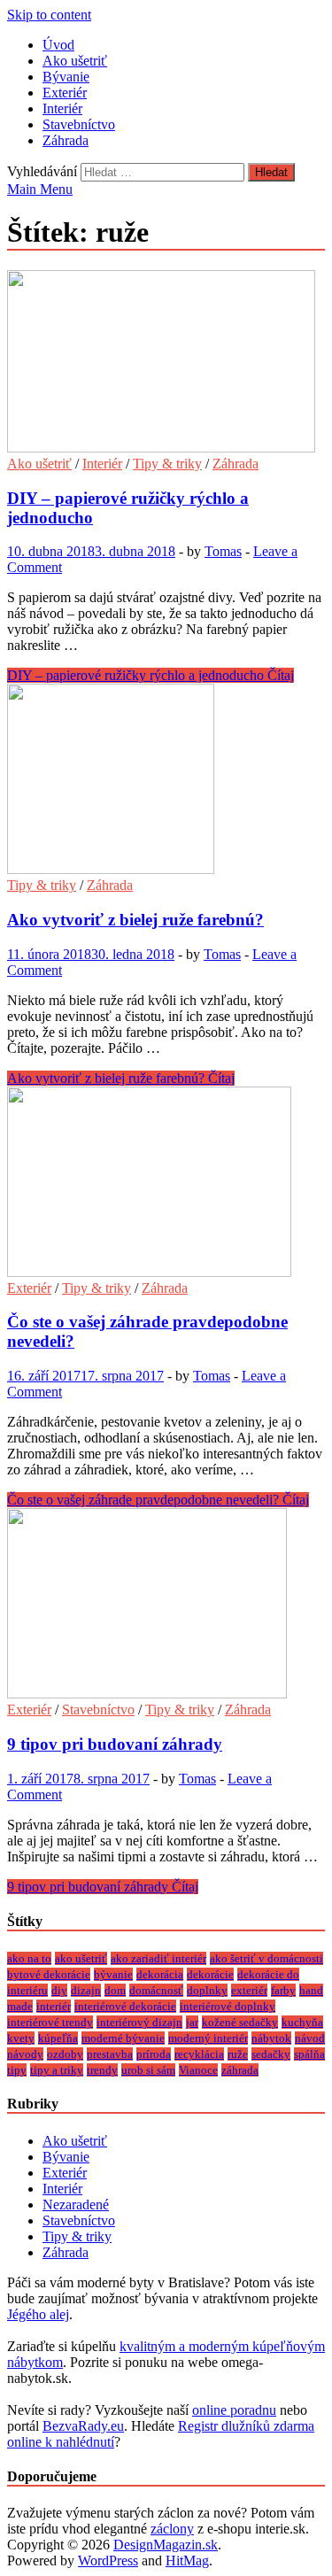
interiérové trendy (50, 2022)
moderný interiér (208, 2038)
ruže (238, 2054)
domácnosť (156, 1990)
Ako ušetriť (75, 61)
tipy (17, 2070)
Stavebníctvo (79, 124)
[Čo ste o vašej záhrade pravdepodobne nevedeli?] (166, 1184)
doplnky (207, 1990)
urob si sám (148, 2070)
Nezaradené (76, 2205)
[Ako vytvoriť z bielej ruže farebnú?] (166, 781)
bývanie (113, 1974)
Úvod (58, 45)
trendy (102, 2070)
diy (59, 1990)
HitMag (187, 2561)
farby (283, 1990)
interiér (54, 2006)
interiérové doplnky (228, 2006)
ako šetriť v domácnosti (266, 1958)
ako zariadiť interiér (158, 1958)
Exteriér (65, 93)
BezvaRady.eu (83, 2426)
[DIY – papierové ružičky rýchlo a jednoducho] (166, 363)
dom (115, 1990)
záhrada (240, 2070)
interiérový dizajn (139, 2022)
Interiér (62, 108)
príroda (154, 2054)
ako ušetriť (81, 1958)
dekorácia (160, 1974)
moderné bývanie (123, 2038)
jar (192, 2022)
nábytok (271, 2038)
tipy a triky (57, 2070)
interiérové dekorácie (125, 2006)
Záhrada (66, 140)
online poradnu (234, 2410)
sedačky (271, 2054)
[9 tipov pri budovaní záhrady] (166, 1605)
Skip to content (49, 15)
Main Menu (40, 189)
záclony (172, 2529)
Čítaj (151, 675)
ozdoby (65, 2054)
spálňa (309, 2054)
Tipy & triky (167, 464)
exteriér (249, 1990)
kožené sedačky (240, 2022)
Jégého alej (38, 2314)
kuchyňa (302, 2022)
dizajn (86, 1990)
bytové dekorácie (49, 1974)
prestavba (110, 2054)
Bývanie (66, 77)
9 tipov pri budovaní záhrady (115, 1744)
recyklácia (199, 2054)
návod (310, 2038)
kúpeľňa (58, 2038)
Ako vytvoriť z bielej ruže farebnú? (135, 920)
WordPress (108, 2561)
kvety (21, 2038)
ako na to (29, 1958)
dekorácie (210, 1974)
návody (25, 2054)
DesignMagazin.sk (166, 2545)
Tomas (223, 551)
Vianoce (198, 2070)
